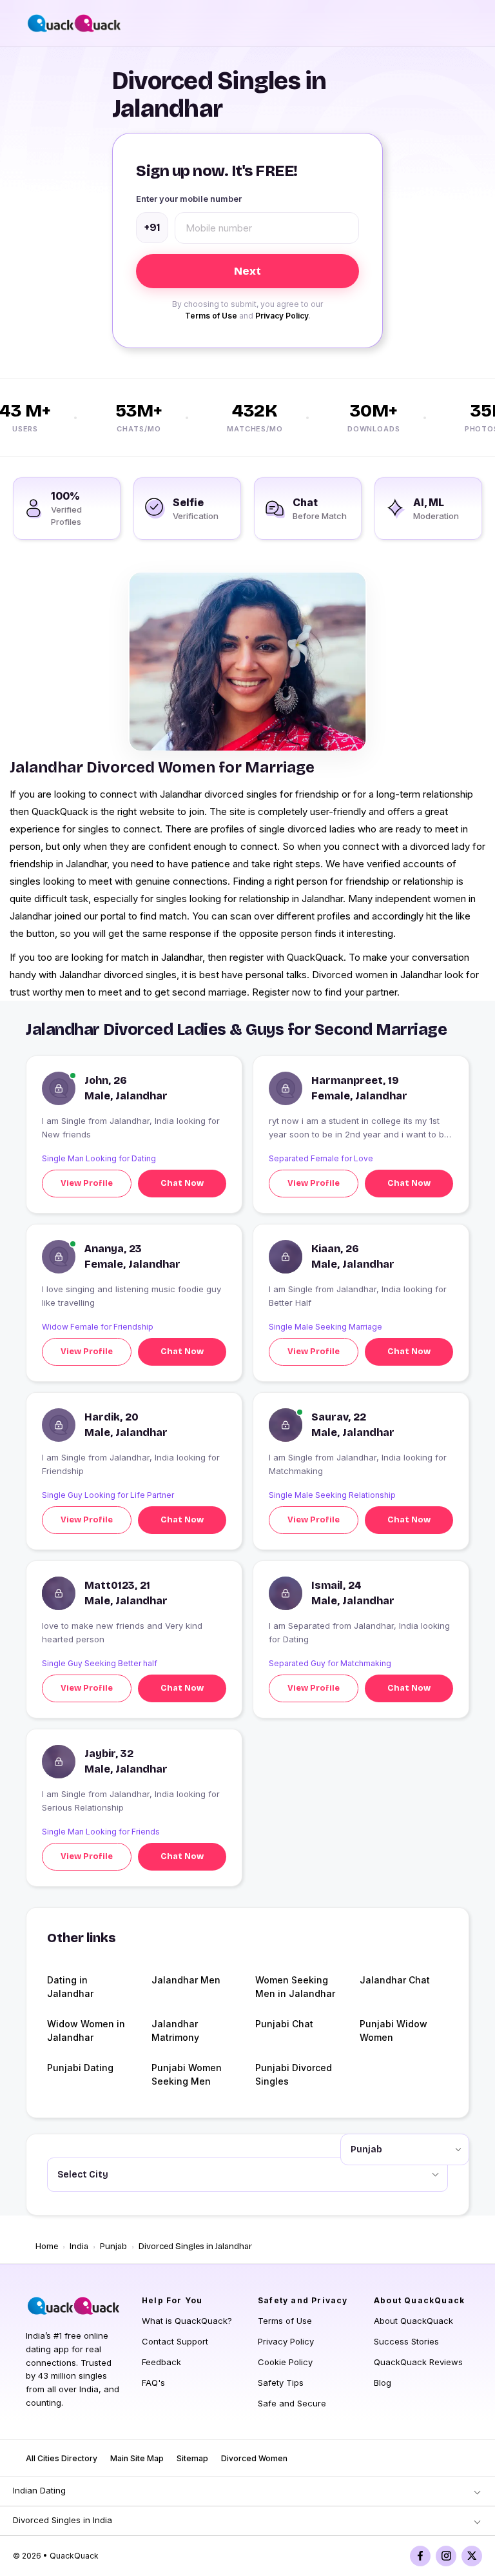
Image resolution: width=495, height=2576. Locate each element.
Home (47, 2247)
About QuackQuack (413, 2321)
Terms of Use (211, 316)
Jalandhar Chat (395, 1980)
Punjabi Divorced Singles (294, 2074)
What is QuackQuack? (187, 2321)
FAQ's (153, 2383)
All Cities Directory (62, 2458)
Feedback (161, 2362)
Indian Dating (39, 2490)
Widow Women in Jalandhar (86, 2030)
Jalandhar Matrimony (175, 2030)
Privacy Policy (282, 316)
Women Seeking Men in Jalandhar (295, 1987)
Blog (383, 2383)
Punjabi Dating (80, 2068)
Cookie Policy (285, 2362)
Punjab (113, 2247)
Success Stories (406, 2341)
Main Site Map (137, 2458)
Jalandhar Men (186, 1980)
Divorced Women (254, 2458)
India (79, 2247)
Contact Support (175, 2341)
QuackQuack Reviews (418, 2362)
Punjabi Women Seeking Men (187, 2074)
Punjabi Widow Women (393, 2030)
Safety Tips (281, 2383)
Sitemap (192, 2458)
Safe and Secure (292, 2403)
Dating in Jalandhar (70, 1987)
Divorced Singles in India (63, 2520)
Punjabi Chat (284, 2024)
